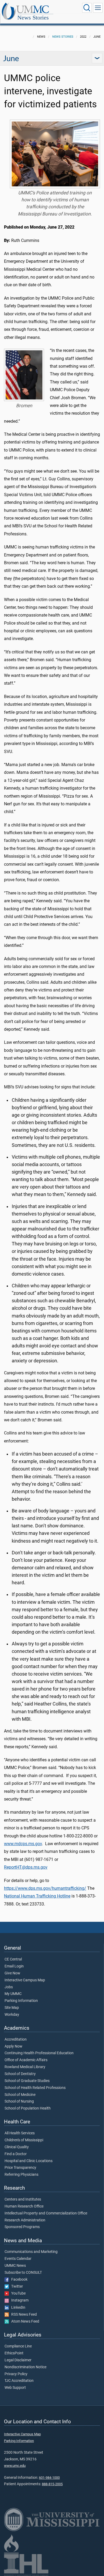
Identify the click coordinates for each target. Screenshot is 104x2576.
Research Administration (25, 2220)
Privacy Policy (16, 2374)
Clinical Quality (17, 2147)
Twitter (16, 2287)
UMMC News (15, 2266)
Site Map (12, 2008)
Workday (12, 2015)
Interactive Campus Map (25, 1980)
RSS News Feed (23, 2315)
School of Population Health (28, 2108)
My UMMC (13, 1994)
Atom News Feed (24, 2322)
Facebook (18, 2280)
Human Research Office (24, 2206)
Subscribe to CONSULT (23, 2273)
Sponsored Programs (22, 2227)
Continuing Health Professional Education (39, 2053)
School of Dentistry (20, 2074)
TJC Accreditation (19, 2381)
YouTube (17, 2293)
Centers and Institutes (23, 2199)
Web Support (15, 2388)
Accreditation (16, 2040)
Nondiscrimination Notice (25, 2367)
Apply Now (13, 2046)
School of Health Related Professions (35, 2088)
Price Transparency (20, 2168)
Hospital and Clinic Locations (29, 2161)
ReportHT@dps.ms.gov (26, 1867)
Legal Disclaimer (18, 2360)
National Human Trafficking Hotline (37, 1896)
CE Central (13, 1959)
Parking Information (21, 2001)
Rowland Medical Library (25, 2067)
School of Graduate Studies (27, 2081)
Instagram (19, 2300)
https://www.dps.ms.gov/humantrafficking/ (45, 1888)
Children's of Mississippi (24, 2140)
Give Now (12, 1973)
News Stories (33, 17)
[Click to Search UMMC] (87, 8)
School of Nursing (19, 2101)
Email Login (14, 1966)
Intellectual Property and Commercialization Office (46, 2213)
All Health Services (20, 2133)
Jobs (9, 1987)
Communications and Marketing (31, 2252)
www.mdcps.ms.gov (23, 1844)
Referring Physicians (21, 2175)
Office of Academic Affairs (26, 2060)
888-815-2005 (52, 2484)
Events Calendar (18, 2259)
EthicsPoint (14, 2353)
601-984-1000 (49, 2478)
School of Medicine (20, 2095)
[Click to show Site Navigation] (98, 8)
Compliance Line (18, 2346)
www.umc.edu (15, 2466)
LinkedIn (17, 2308)
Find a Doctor (16, 2154)
